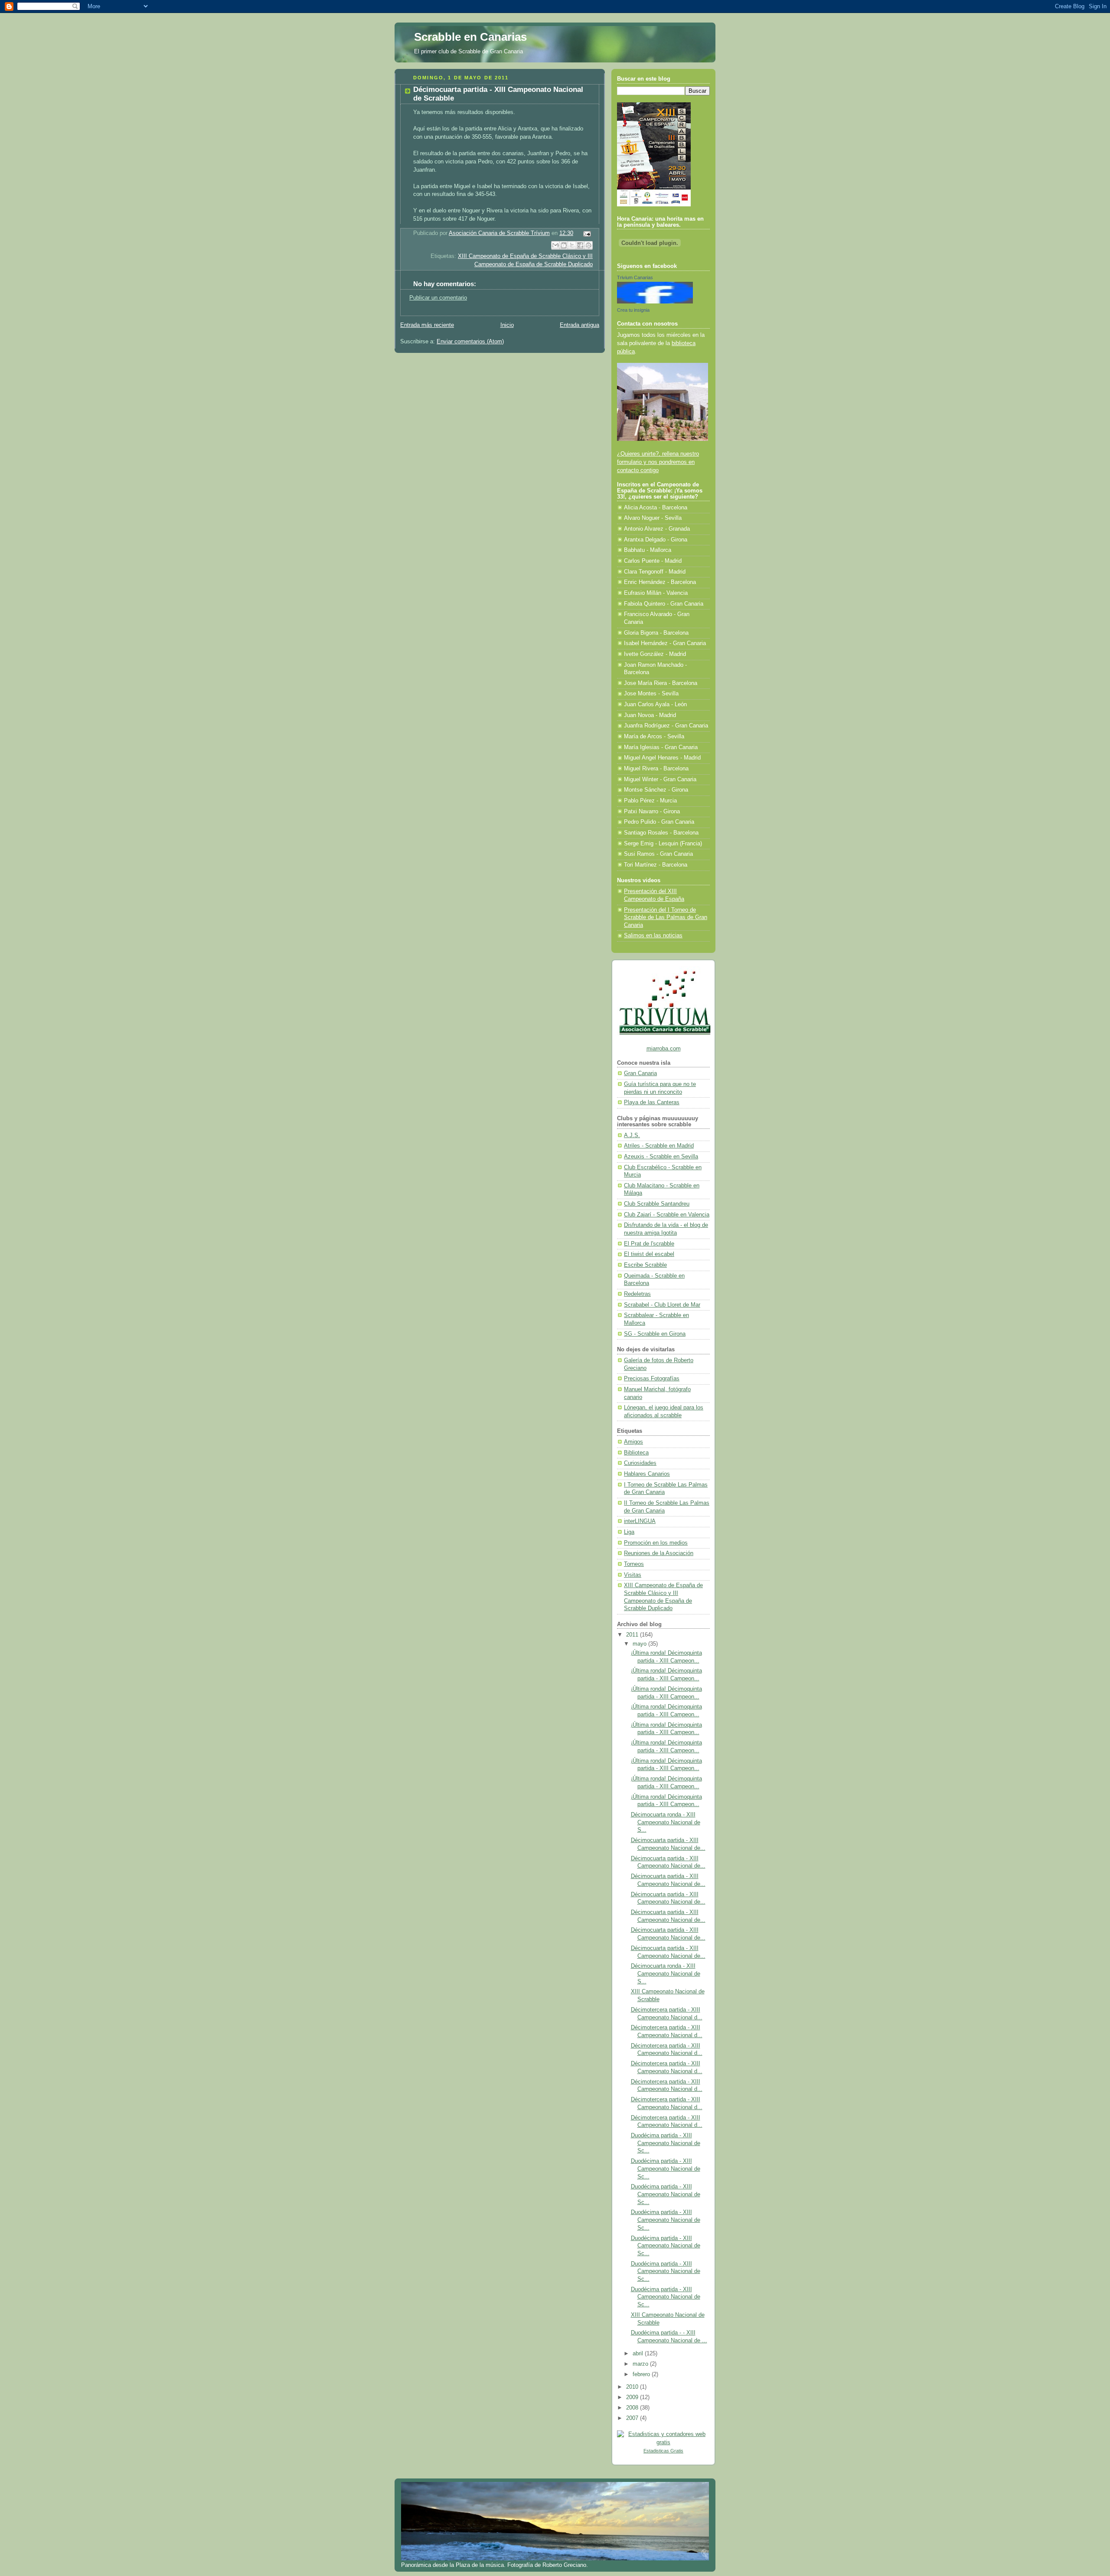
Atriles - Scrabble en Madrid (659, 1146)
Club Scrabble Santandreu (657, 1204)
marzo (641, 2364)
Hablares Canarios (647, 1474)
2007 (633, 2418)
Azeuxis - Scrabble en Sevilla (661, 1157)
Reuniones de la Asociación (659, 1553)
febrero (642, 2374)
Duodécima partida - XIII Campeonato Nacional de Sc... (666, 2143)
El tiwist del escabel (649, 1254)
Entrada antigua (579, 325)
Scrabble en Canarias (470, 37)
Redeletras (637, 1294)
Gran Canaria (640, 1073)
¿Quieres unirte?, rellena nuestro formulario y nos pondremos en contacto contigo (658, 462)
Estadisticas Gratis (663, 2451)
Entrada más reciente (427, 325)
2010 (633, 2387)
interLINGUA (640, 1521)
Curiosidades (640, 1463)
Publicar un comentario (438, 298)
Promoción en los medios (656, 1543)
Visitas (633, 1575)
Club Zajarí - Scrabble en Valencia (667, 1215)
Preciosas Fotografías (652, 1379)
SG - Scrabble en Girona (655, 1334)
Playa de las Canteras (652, 1102)
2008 (633, 2408)
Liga (629, 1532)
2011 (633, 1635)
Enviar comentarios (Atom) (470, 342)
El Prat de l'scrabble (649, 1244)
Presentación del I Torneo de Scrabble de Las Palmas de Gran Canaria (666, 918)
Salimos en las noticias (653, 936)
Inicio (507, 325)
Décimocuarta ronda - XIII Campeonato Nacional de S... (666, 1822)
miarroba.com (664, 1049)
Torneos (634, 1564)
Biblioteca (636, 1453)
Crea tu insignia (633, 310)
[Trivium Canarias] (655, 302)
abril (639, 2354)
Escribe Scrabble (645, 1265)
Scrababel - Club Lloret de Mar (662, 1305)
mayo (640, 1644)
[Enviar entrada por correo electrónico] (586, 233)
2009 (633, 2397)
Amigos (633, 1442)
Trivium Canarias (635, 277)
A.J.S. (632, 1135)
